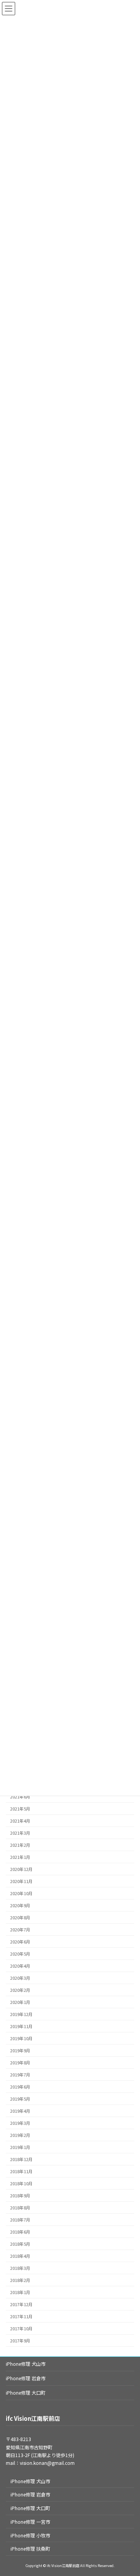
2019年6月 (20, 2087)
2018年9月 (20, 2196)
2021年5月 (20, 1809)
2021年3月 (20, 1833)
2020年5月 (20, 1954)
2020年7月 (20, 1930)
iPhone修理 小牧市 (30, 2535)
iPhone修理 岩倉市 (26, 2378)
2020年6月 (20, 1942)
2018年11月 (21, 2171)
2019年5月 (20, 2099)
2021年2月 (20, 1845)
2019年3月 (20, 2123)
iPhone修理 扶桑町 (30, 2549)
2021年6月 (20, 1797)
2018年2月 (20, 2280)
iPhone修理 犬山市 (26, 2364)
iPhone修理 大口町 (26, 2393)
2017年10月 (21, 2329)
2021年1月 (20, 1857)
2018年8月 (20, 2208)
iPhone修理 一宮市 (30, 2522)
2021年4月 (20, 1821)
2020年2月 (20, 1990)
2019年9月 (20, 2051)
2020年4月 (20, 1966)
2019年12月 (21, 2014)
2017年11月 (21, 2316)
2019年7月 (20, 2075)
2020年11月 (21, 1881)
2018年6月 (20, 2232)
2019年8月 (20, 2063)
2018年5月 (20, 2244)
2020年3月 (20, 1978)
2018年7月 (20, 2220)
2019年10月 (21, 2038)
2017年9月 (20, 2341)
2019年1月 (20, 2147)
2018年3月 (20, 2268)
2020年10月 (21, 1893)
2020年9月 (20, 1905)
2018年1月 (20, 2292)
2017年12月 (21, 2304)
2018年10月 (21, 2184)
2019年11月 (21, 2026)
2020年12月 (21, 1869)
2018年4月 (20, 2256)
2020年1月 (20, 2002)
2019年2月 (20, 2135)
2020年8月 (20, 1918)
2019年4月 (20, 2111)
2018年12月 (21, 2159)
